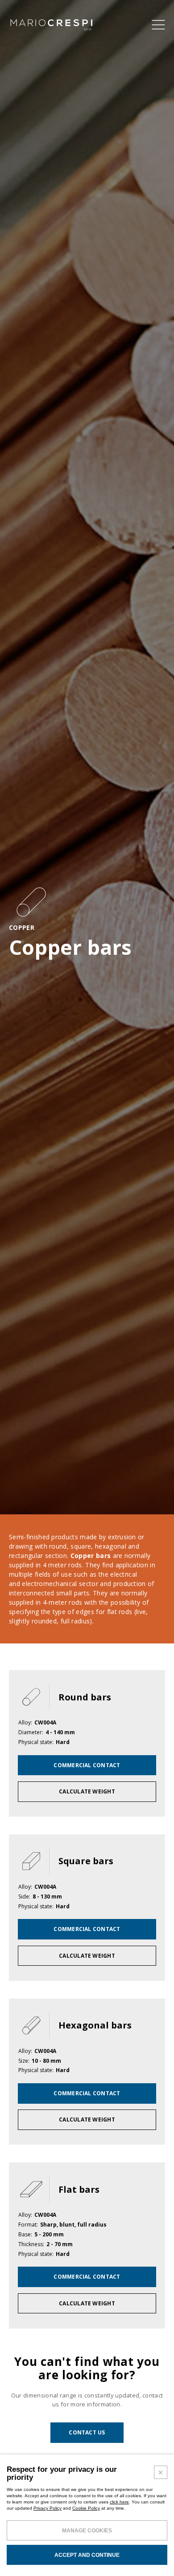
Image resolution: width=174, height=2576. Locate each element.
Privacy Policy (48, 2508)
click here (119, 2502)
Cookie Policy (86, 2508)
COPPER (22, 928)
